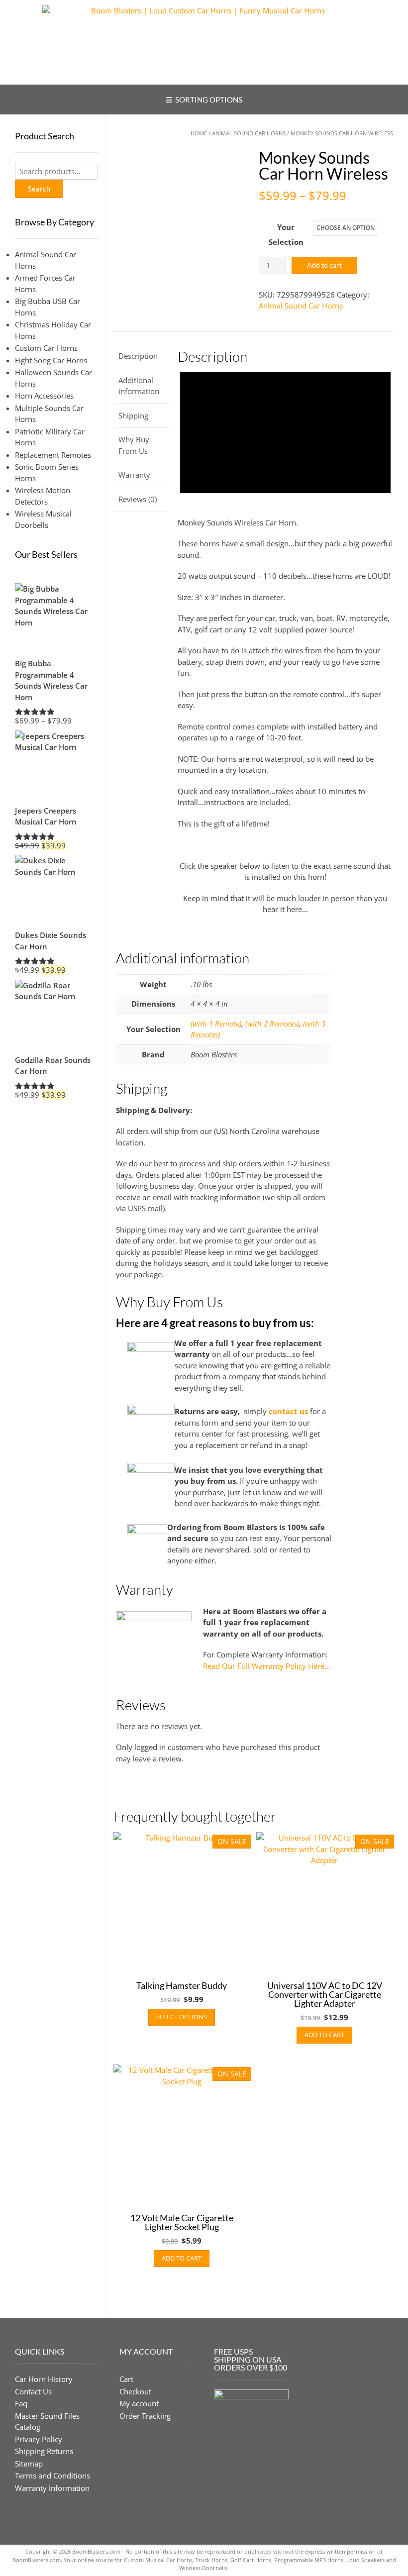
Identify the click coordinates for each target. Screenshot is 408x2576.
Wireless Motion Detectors (43, 496)
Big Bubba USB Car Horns (48, 307)
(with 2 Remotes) (272, 1024)
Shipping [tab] (133, 415)
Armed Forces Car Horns (45, 283)
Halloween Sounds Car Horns (53, 378)
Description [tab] (138, 356)
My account (139, 2403)
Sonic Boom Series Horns (47, 472)
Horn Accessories (44, 396)
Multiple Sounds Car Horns (49, 414)
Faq (21, 2403)
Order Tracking (145, 2416)
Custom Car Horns (46, 348)
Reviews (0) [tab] (138, 499)
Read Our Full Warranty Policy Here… (267, 1666)
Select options (182, 2017)
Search (39, 189)
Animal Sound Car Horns (249, 133)
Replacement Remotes (53, 455)
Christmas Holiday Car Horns (53, 330)
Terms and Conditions (52, 2475)
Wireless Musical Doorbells (43, 519)
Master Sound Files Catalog (47, 2421)
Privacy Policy (39, 2439)
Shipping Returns (44, 2451)
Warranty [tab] (134, 475)
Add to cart (324, 265)
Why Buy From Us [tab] (134, 445)
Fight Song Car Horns (51, 360)
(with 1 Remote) (216, 1024)
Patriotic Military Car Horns (50, 437)
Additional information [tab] (139, 386)
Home (199, 133)
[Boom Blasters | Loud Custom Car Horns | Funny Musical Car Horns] (204, 42)
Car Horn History (44, 2379)
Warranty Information (52, 2488)
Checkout (135, 2391)
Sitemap (29, 2464)
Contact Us (33, 2391)
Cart (126, 2379)
